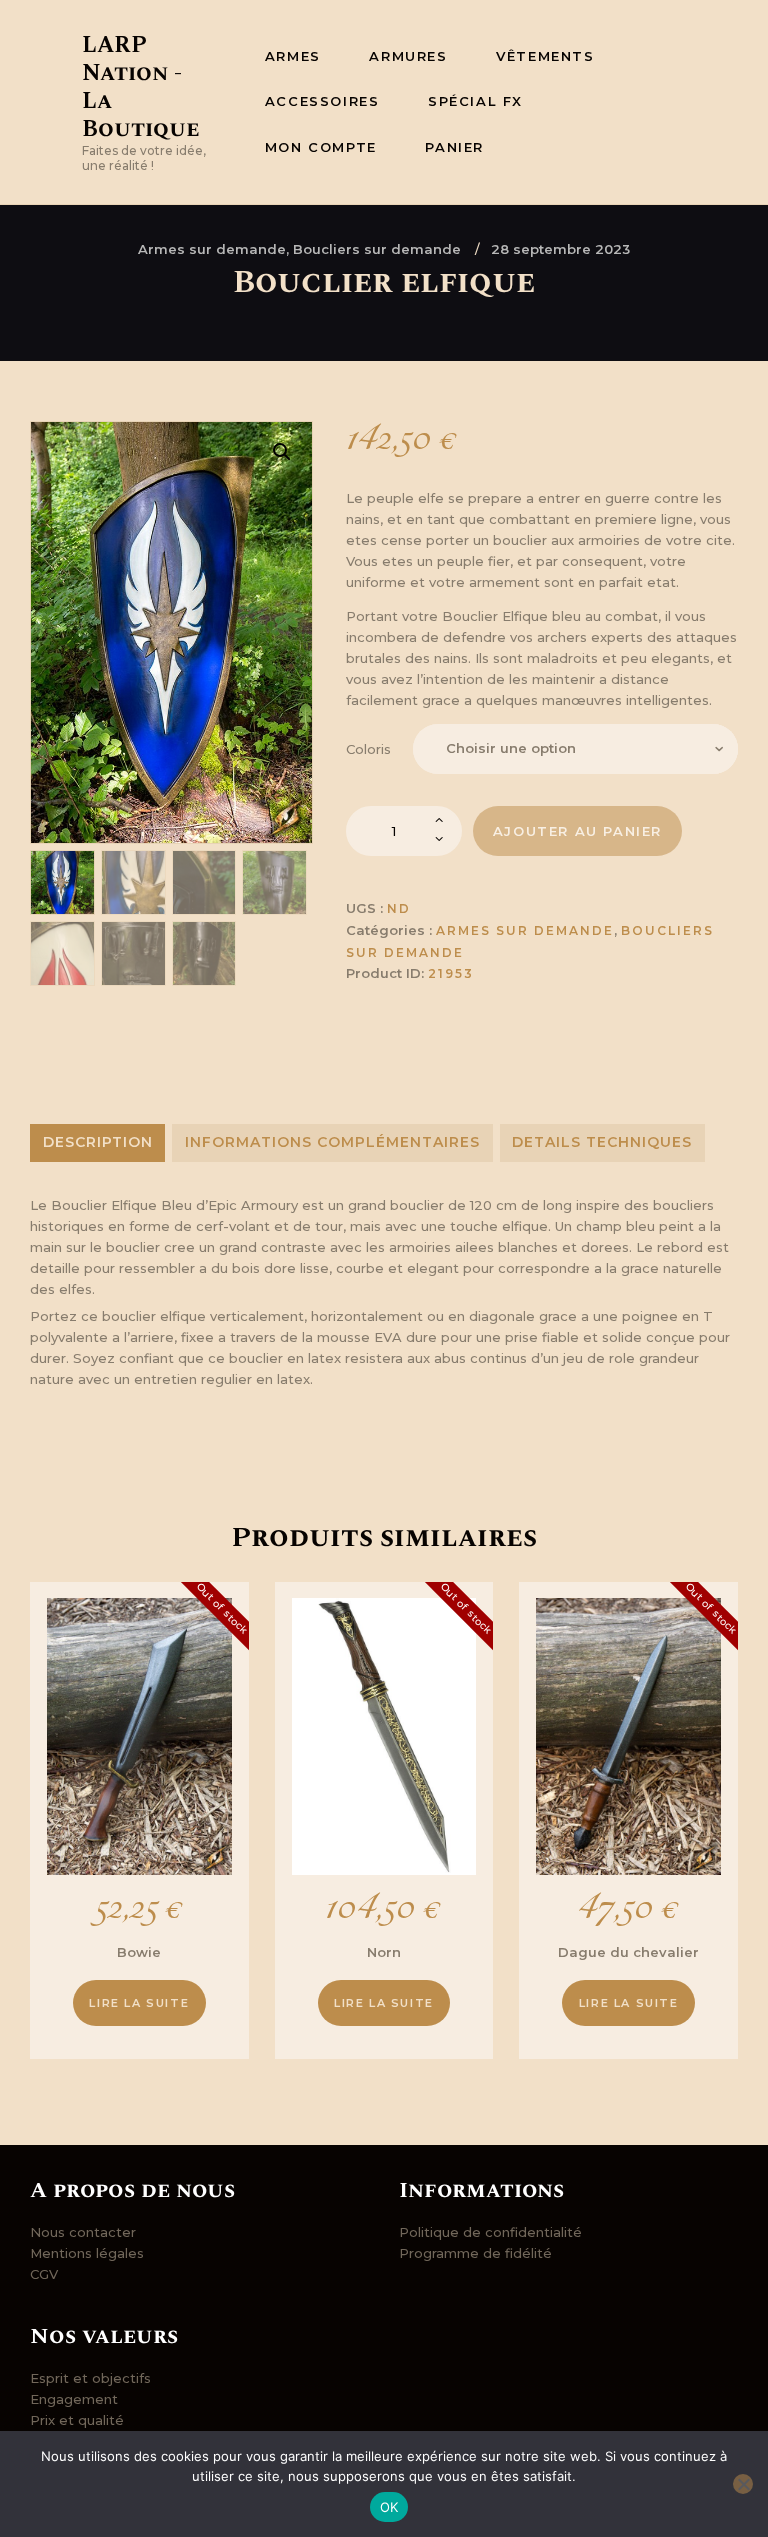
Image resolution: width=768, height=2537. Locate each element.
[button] (282, 452)
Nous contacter (83, 2232)
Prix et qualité (77, 2420)
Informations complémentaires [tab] (332, 1142)
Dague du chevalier (628, 1952)
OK (389, 2507)
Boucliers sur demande (377, 249)
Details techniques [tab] (602, 1142)
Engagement (74, 2399)
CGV (44, 2274)
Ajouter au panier (577, 831)
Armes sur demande (525, 930)
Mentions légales (87, 2253)
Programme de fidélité (475, 2253)
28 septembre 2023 (560, 249)
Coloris (368, 749)
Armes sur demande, (215, 249)
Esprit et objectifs (90, 2378)
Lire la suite (139, 2003)
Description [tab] (98, 1142)
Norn (384, 1952)
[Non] (743, 2484)
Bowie (139, 1952)
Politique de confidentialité (490, 2232)
